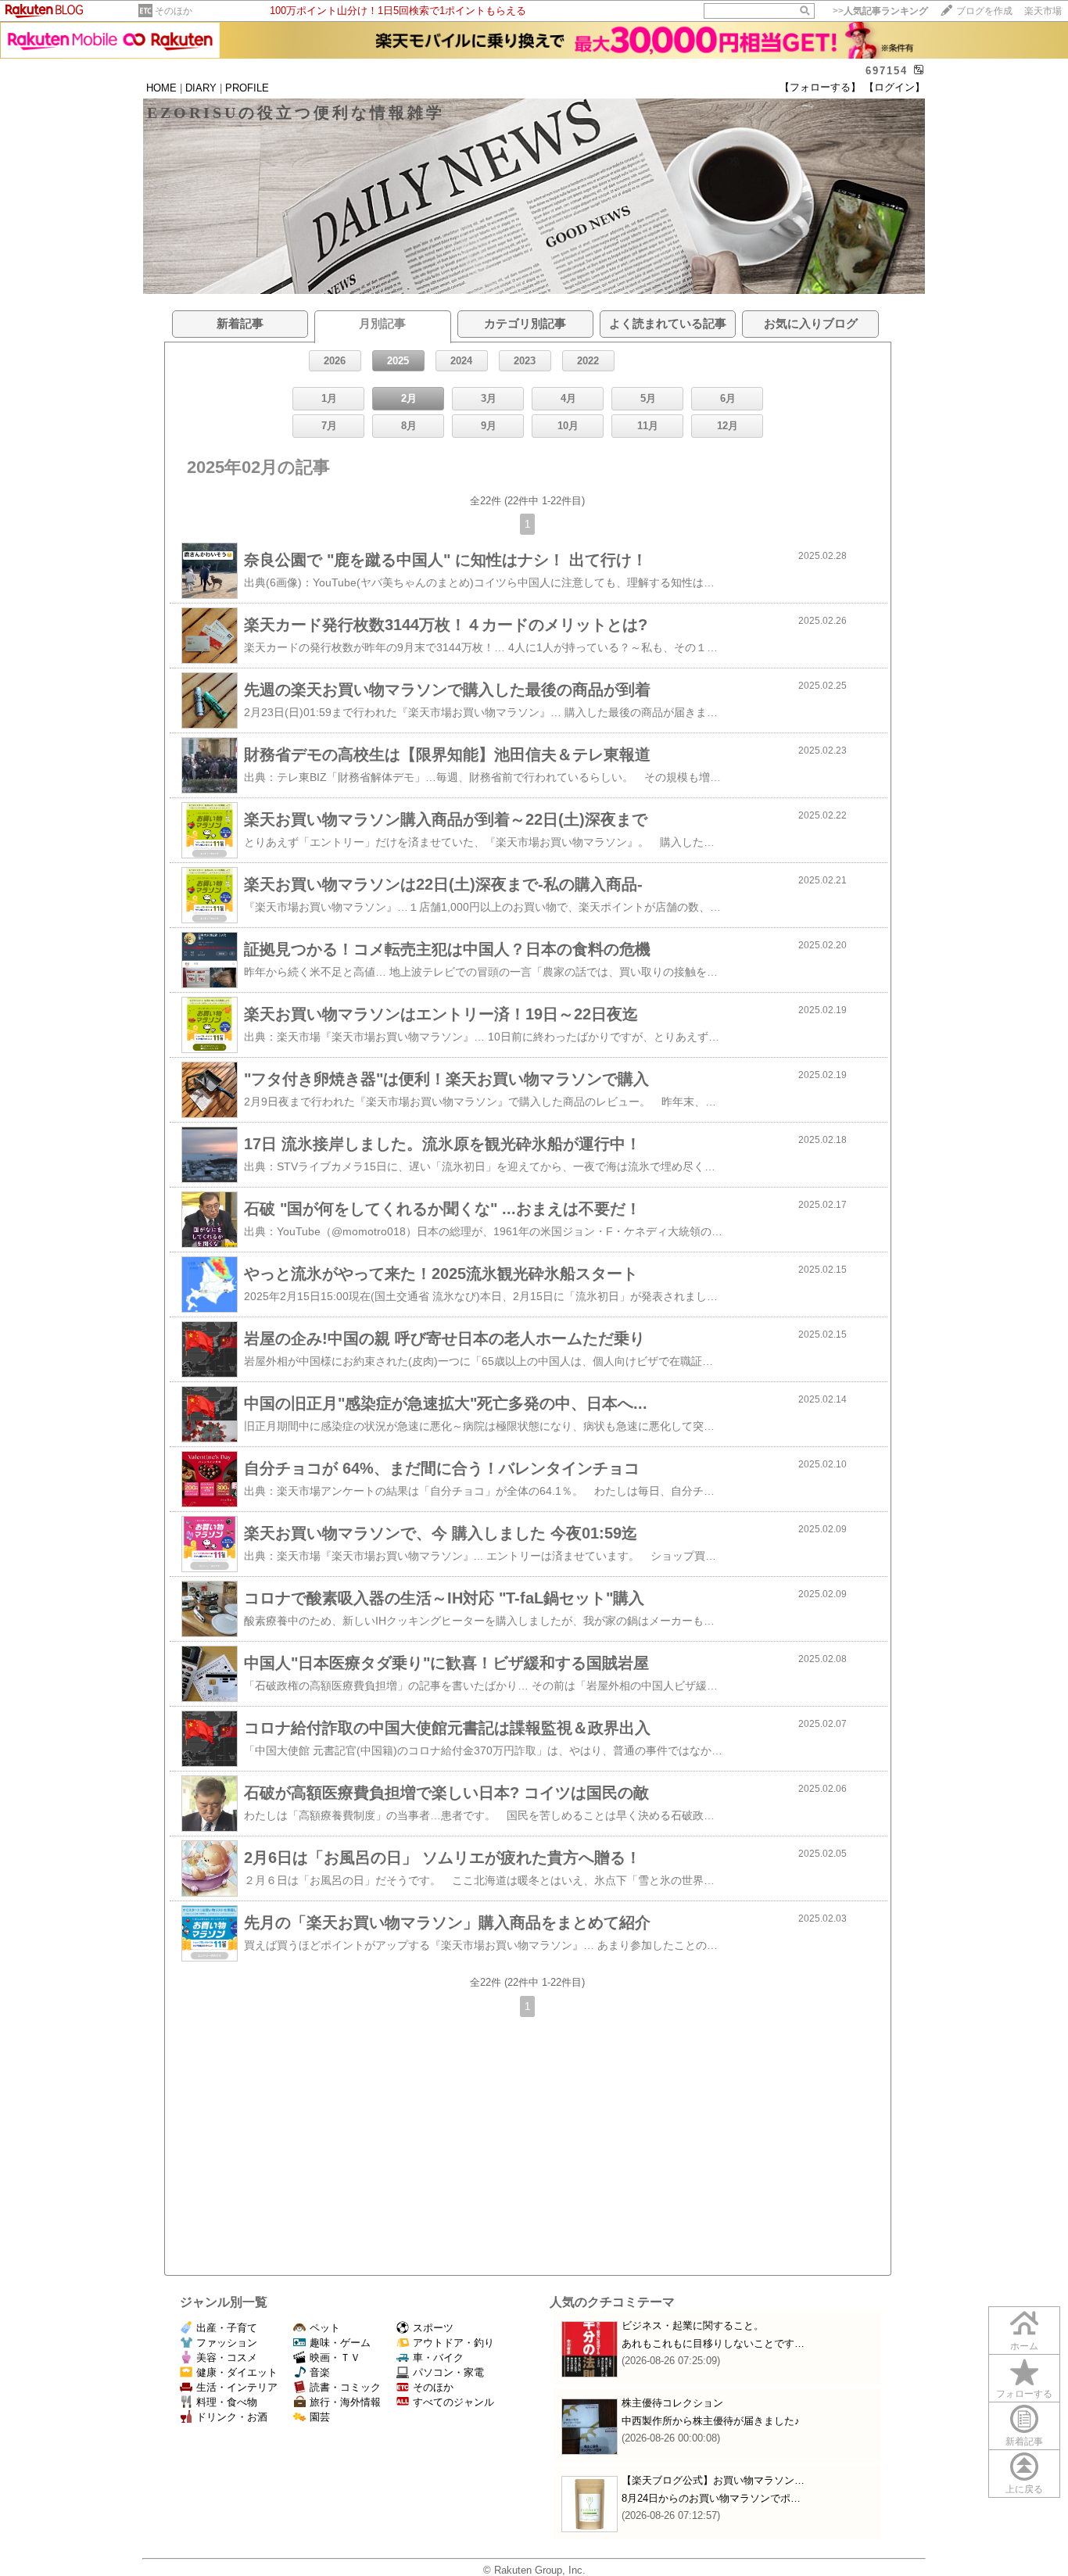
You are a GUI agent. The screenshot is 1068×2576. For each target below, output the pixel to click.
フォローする (1024, 2394)
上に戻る (1024, 2489)
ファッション (227, 2343)
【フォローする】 (820, 87)
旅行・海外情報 (345, 2402)
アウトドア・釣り (453, 2343)
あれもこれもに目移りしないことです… (713, 2343)
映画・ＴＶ (335, 2357)
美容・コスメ (227, 2357)
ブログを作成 (984, 11)
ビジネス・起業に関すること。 (693, 2325)
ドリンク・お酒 (232, 2417)
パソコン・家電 (448, 2372)
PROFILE (247, 88)
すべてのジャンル (453, 2402)
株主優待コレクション (672, 2403)
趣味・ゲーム (340, 2343)
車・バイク (438, 2357)
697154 (887, 71)
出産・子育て (227, 2328)
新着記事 (1024, 2442)
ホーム (1024, 2346)
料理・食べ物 (227, 2402)
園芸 (320, 2417)
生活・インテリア (237, 2387)
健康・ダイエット (237, 2372)
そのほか (174, 11)
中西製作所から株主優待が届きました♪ (711, 2421)
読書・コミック (345, 2387)
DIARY (201, 88)
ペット (325, 2328)
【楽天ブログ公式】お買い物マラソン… (713, 2480)
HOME (161, 88)
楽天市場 (1043, 11)
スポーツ (433, 2328)
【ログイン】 (894, 87)
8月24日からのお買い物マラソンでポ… (711, 2498)
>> (880, 11)
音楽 (320, 2372)
